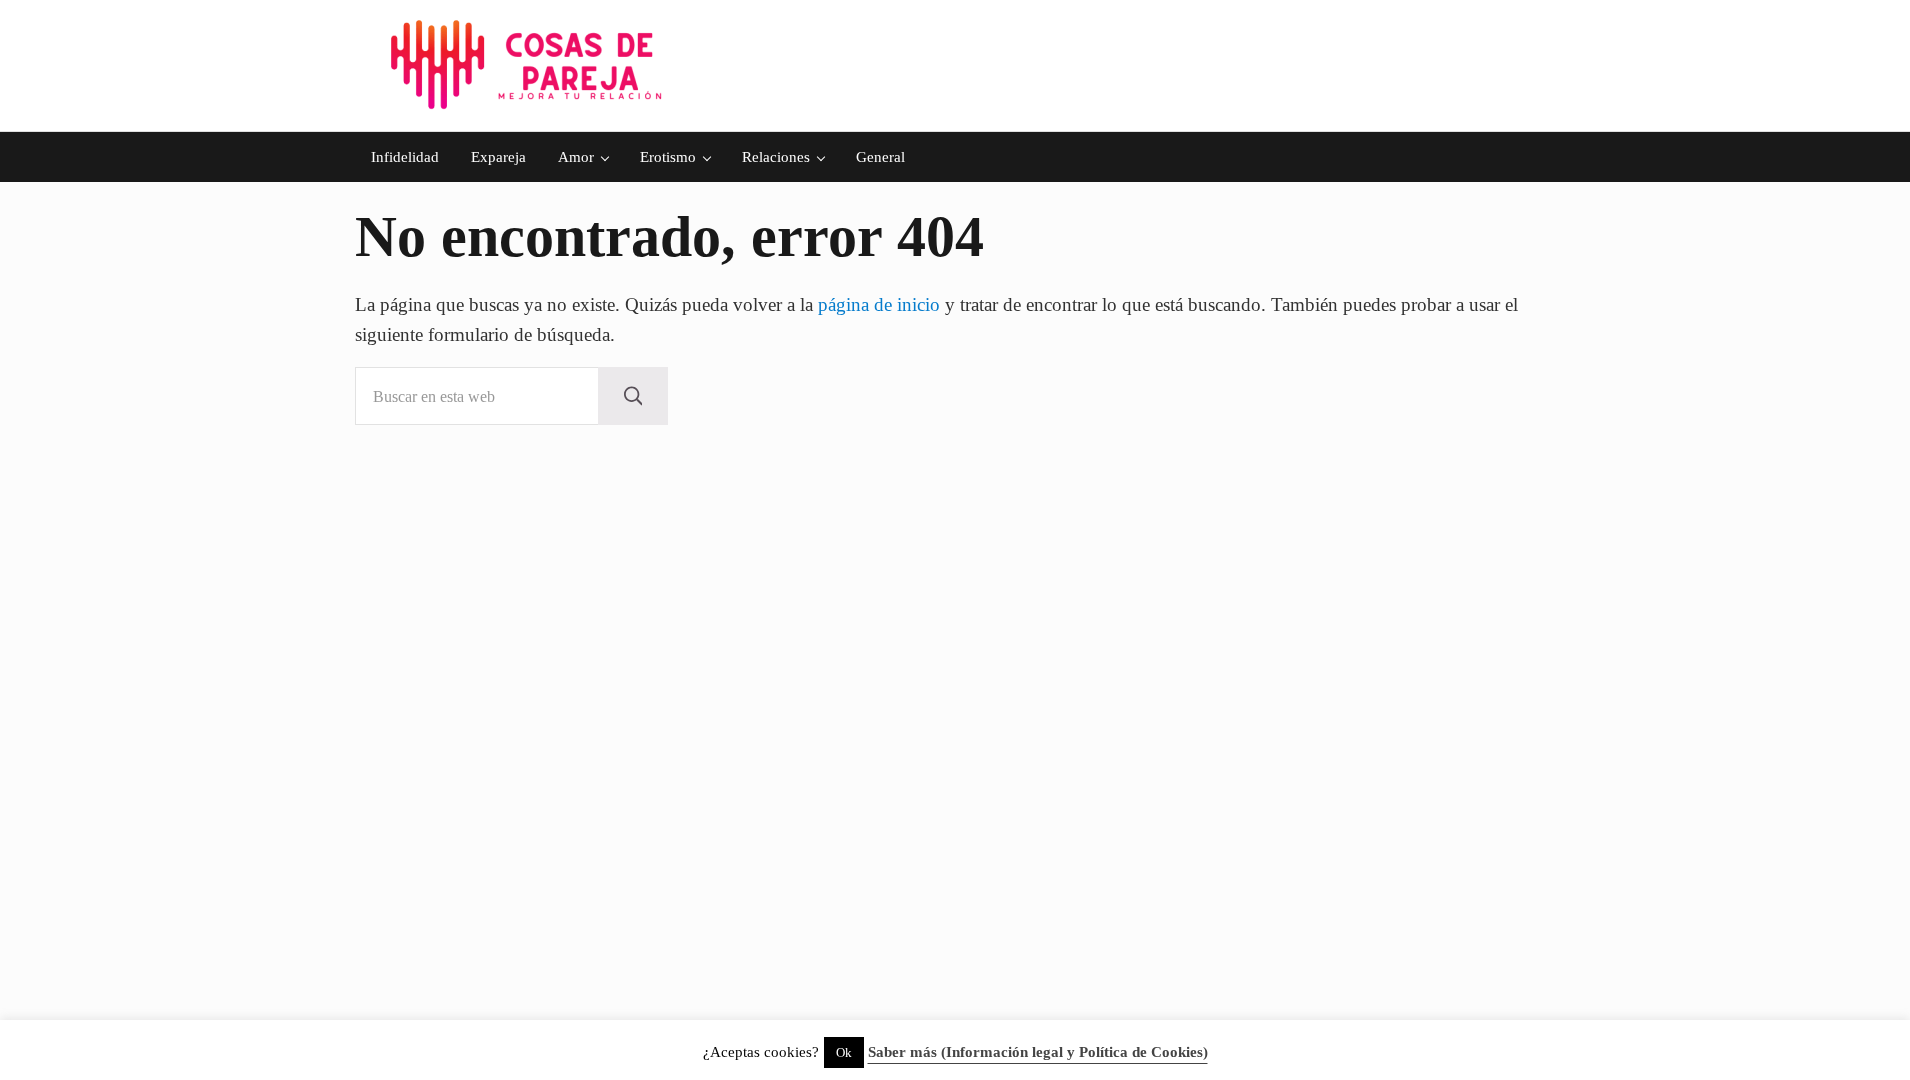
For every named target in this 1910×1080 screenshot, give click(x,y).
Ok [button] (844, 1052)
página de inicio (879, 304)
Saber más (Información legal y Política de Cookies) (1038, 1052)
